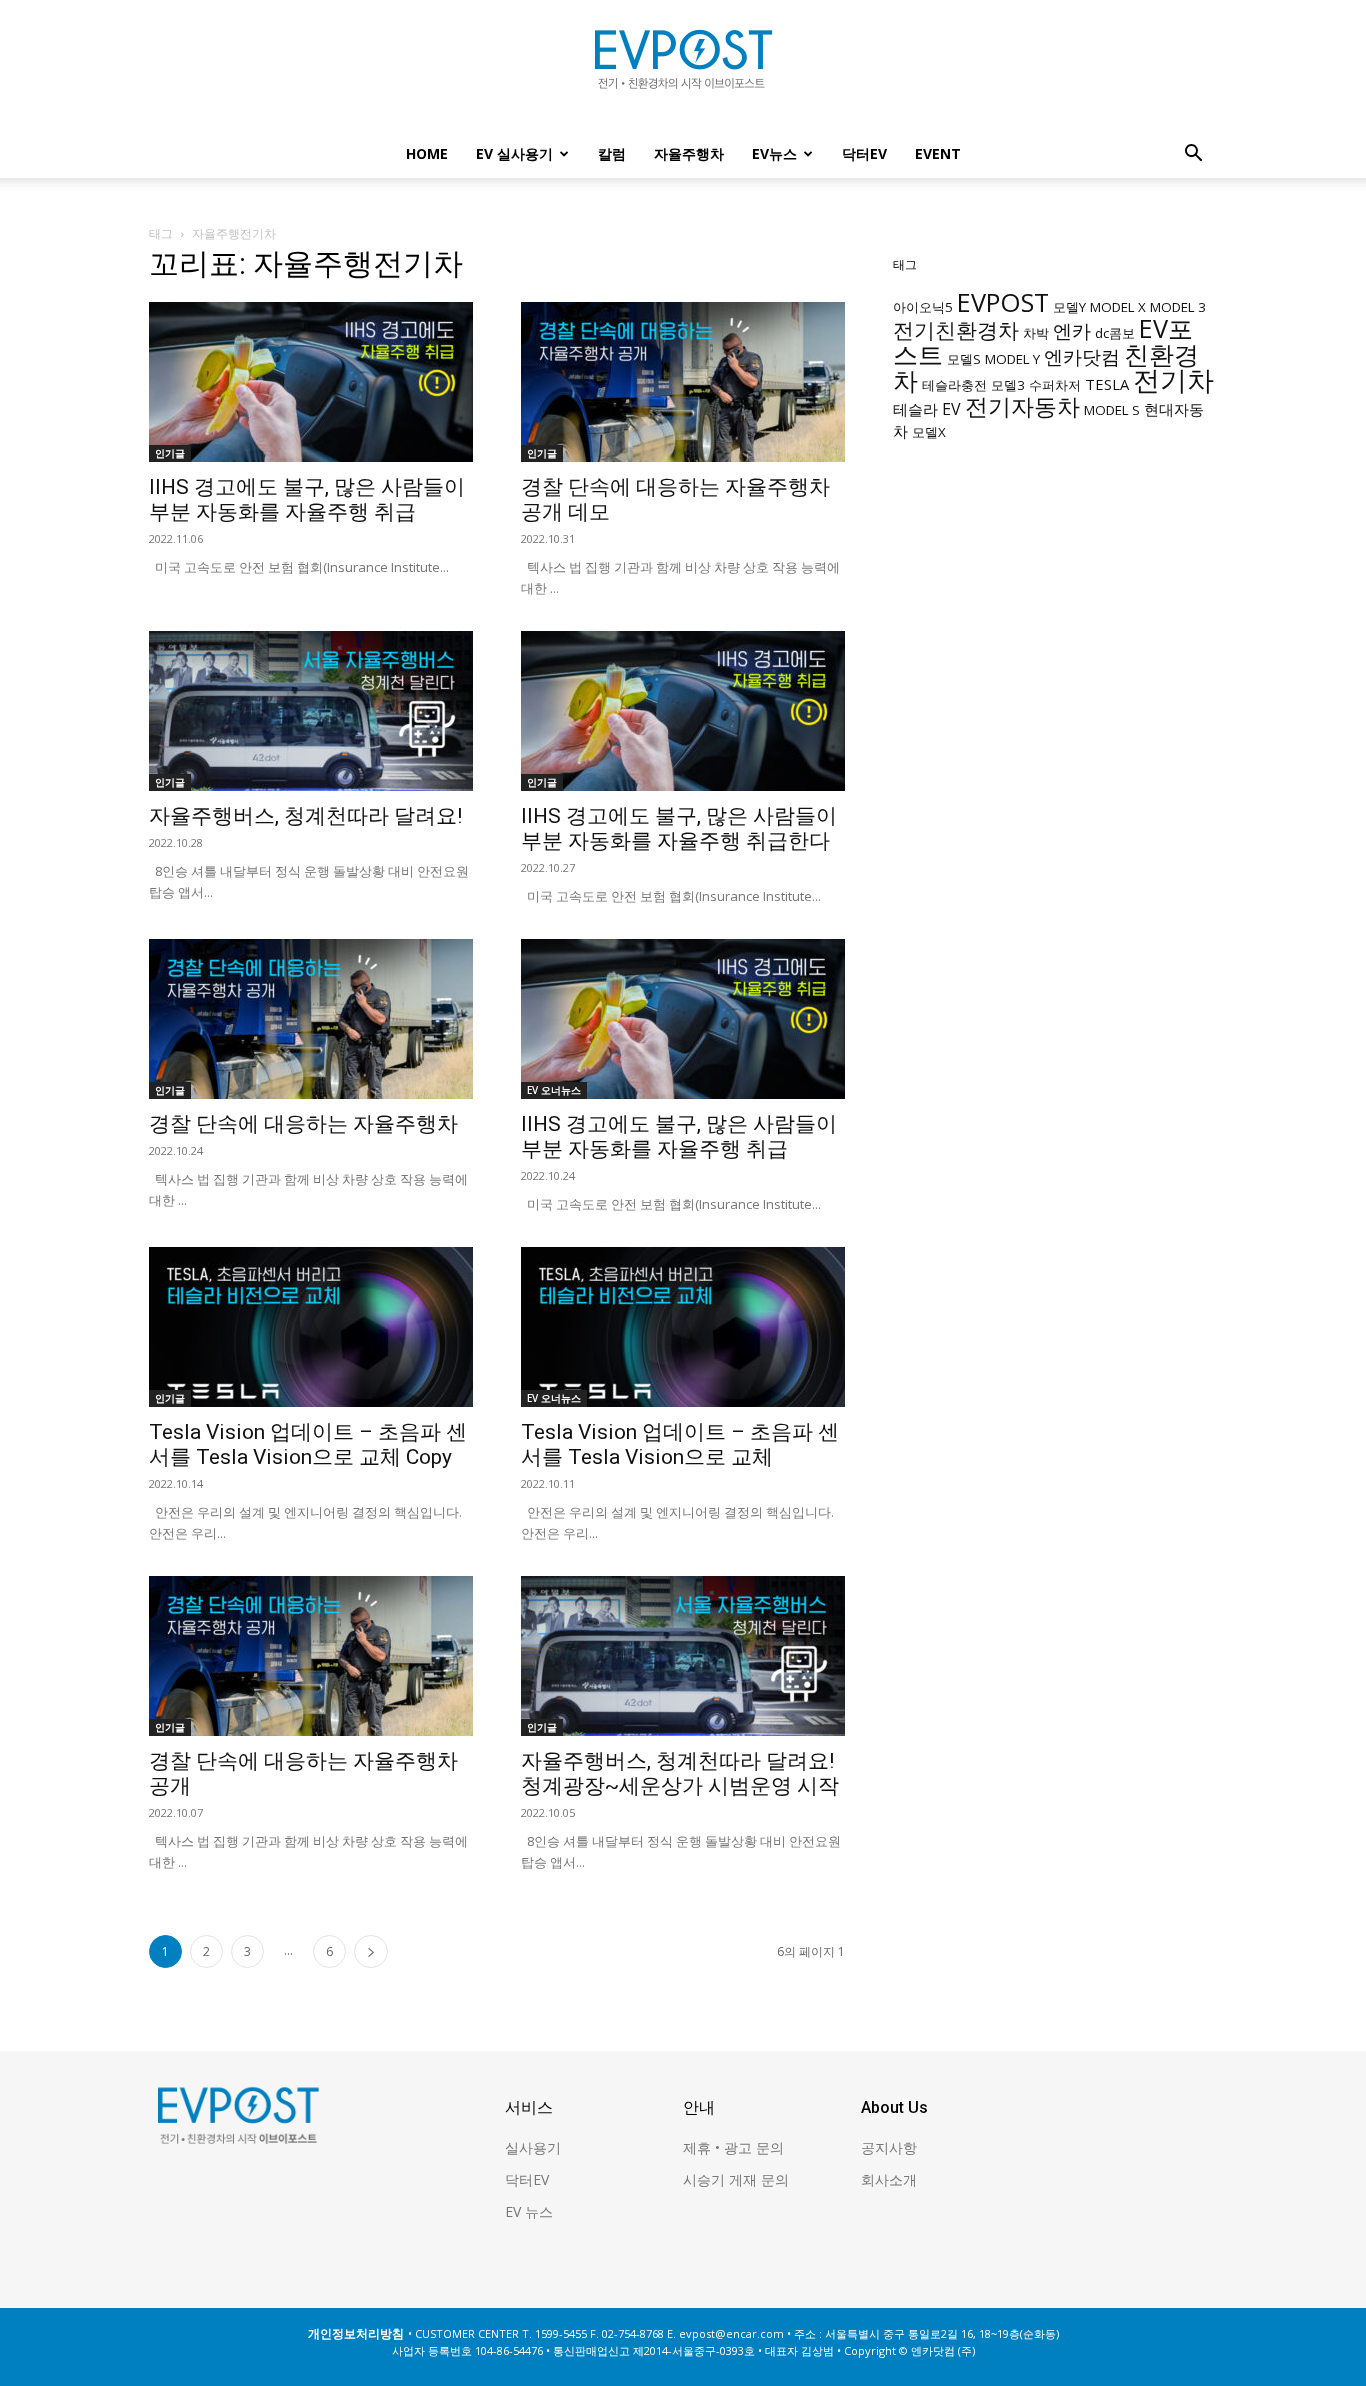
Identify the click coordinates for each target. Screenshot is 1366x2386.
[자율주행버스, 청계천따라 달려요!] (311, 711)
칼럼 (612, 153)
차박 (1036, 333)
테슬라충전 (954, 385)
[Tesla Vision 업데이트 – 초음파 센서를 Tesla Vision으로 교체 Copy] (311, 1327)
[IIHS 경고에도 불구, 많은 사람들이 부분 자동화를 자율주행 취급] (311, 382)
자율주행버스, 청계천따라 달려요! (305, 816)
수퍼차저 (1055, 385)
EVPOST (1003, 302)
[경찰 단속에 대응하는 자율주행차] (311, 1019)
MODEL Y (1012, 359)
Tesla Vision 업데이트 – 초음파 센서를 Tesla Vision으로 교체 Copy (308, 1444)
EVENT (938, 153)
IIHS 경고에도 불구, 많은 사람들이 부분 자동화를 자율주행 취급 (307, 499)
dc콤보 (1115, 333)
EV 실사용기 (514, 153)
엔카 (1072, 330)
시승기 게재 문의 (736, 2179)
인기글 (170, 453)
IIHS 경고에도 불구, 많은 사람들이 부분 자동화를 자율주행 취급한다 (679, 828)
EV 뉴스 (529, 2211)
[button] (1193, 155)
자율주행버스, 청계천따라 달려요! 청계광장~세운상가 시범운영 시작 (680, 1773)
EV (951, 409)
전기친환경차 (956, 329)
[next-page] (371, 1951)
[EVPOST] (683, 67)
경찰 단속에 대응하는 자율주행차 (303, 1124)
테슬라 (915, 409)
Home (427, 153)
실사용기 (533, 2147)
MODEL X (1118, 307)
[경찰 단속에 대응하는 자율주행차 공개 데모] (683, 382)
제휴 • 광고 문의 (733, 2147)
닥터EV (864, 153)
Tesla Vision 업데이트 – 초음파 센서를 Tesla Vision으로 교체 (680, 1444)
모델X (929, 432)
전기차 (1173, 380)
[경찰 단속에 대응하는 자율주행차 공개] (311, 1656)
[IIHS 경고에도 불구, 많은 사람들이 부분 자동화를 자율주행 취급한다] (683, 711)
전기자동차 (1022, 406)
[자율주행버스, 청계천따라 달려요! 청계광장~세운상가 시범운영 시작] (683, 1656)
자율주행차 (689, 153)
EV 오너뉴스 (554, 1090)
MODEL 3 (1178, 307)
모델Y (1069, 307)
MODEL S (1112, 410)
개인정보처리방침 (356, 2333)
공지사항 (889, 2147)
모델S (964, 359)
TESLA (1107, 384)
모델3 (1008, 385)
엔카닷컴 (1082, 356)
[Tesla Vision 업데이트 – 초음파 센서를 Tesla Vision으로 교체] (683, 1327)
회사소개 (889, 2179)
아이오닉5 (923, 307)
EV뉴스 (774, 153)
